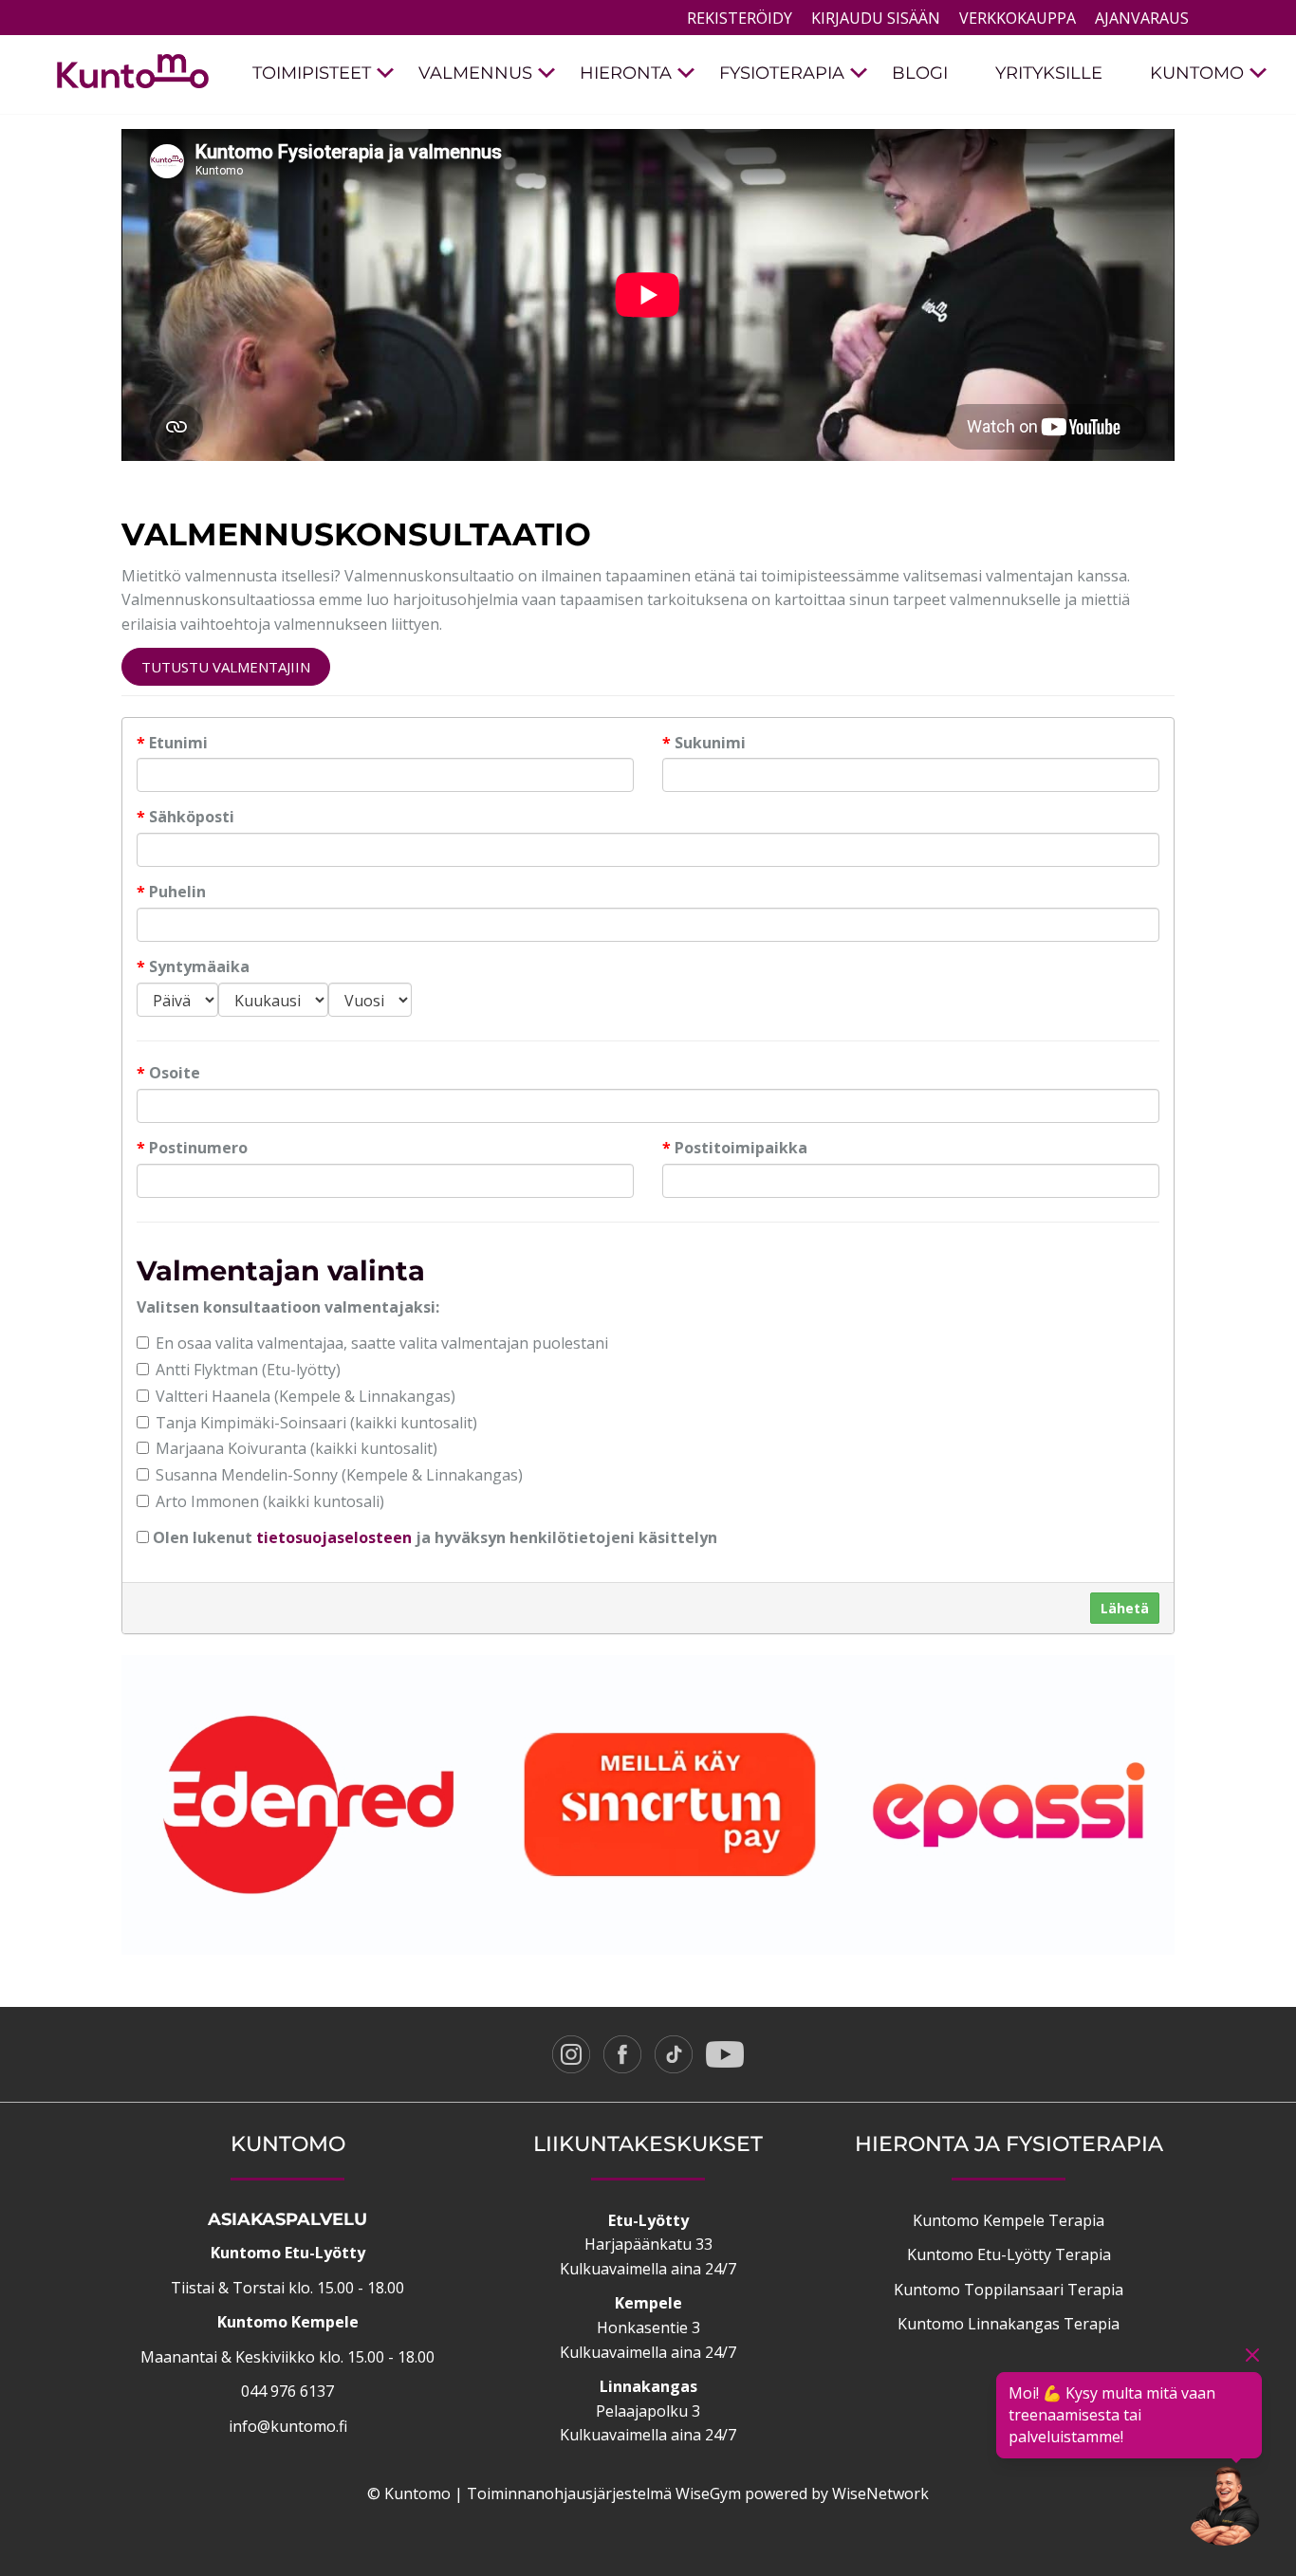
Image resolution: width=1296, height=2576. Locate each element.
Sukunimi (704, 743)
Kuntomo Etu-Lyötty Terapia (1009, 2254)
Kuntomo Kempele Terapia (1009, 2220)
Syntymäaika (193, 966)
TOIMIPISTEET (312, 73)
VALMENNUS (475, 73)
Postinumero (192, 1148)
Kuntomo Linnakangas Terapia (1009, 2324)
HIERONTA (626, 73)
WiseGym (708, 2493)
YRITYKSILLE (1049, 73)
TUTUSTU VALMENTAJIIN (226, 667)
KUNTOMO (1197, 73)
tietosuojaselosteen (334, 1537)
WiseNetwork (880, 2493)
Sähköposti (185, 817)
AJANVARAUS (1142, 18)
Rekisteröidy (740, 18)
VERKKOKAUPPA (1018, 18)
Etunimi (172, 743)
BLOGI (920, 73)
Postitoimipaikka (735, 1148)
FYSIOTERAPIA (782, 73)
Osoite (168, 1073)
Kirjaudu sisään (876, 18)
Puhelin (171, 892)
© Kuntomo (409, 2493)
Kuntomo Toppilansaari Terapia (1009, 2290)
